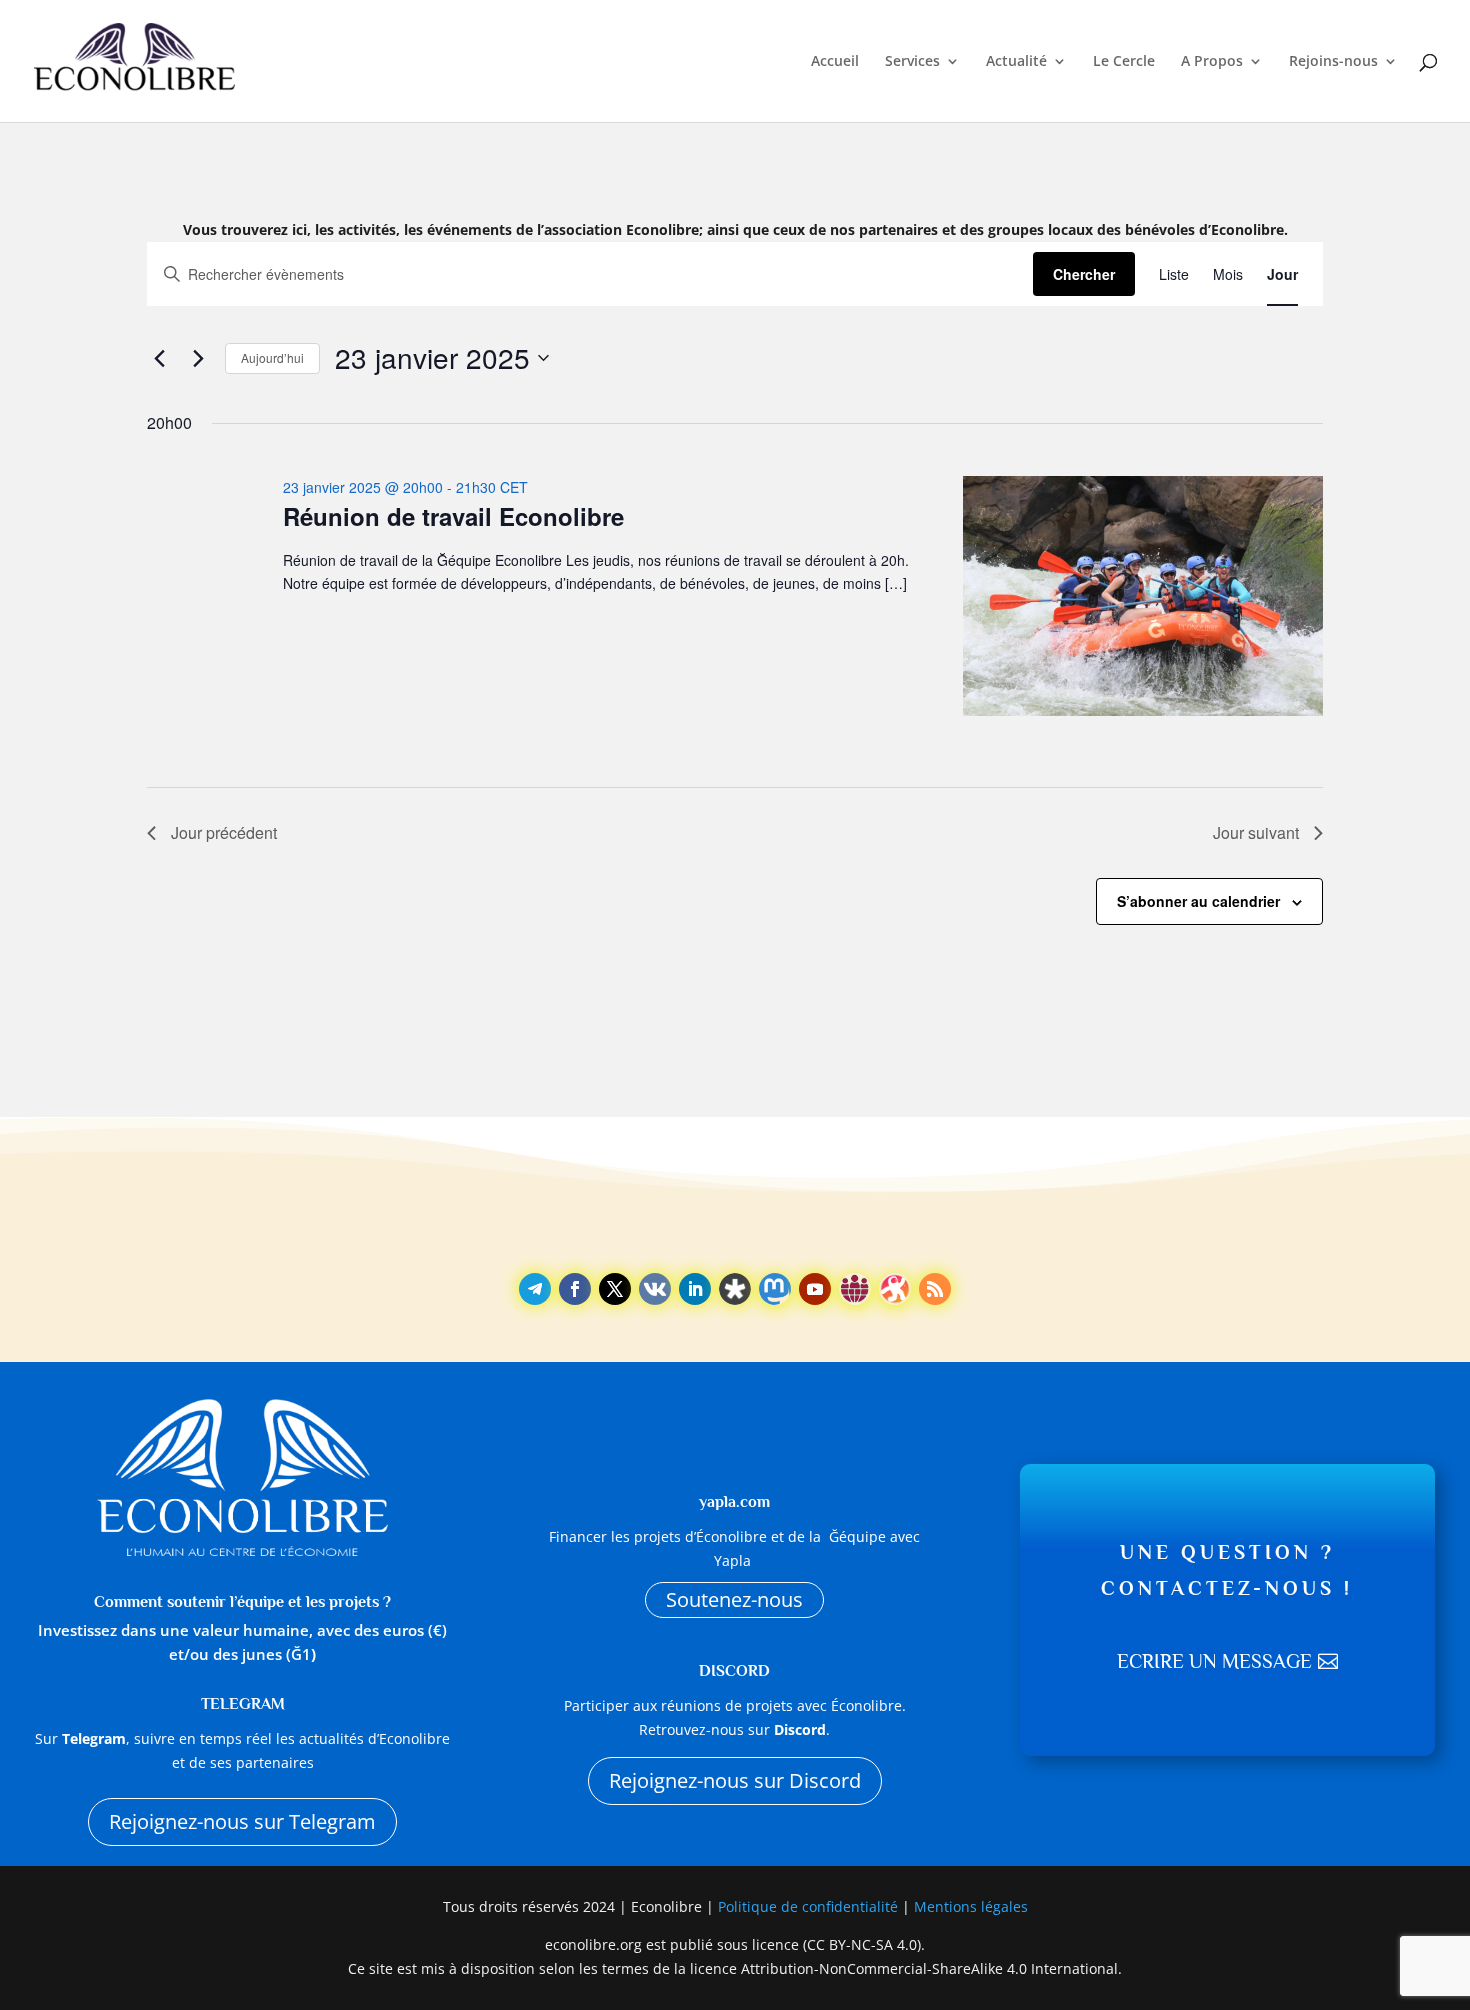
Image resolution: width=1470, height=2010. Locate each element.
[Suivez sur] (655, 1289)
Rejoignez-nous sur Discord (735, 1780)
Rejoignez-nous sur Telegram (242, 1821)
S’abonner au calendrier (1198, 901)
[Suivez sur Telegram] (535, 1289)
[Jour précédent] (159, 358)
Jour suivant (1256, 832)
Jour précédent (224, 832)
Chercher (1084, 274)
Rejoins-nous (1333, 62)
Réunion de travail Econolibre (453, 516)
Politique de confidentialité (810, 1906)
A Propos (1212, 62)
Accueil (835, 62)
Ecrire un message (1214, 1661)
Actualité (1016, 62)
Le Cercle (1124, 62)
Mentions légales (971, 1906)
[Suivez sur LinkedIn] (695, 1289)
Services (912, 62)
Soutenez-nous (734, 1599)
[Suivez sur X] (615, 1289)
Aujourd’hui (272, 357)
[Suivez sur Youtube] (815, 1289)
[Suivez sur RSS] (935, 1289)
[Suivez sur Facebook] (575, 1289)
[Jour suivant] (198, 358)
